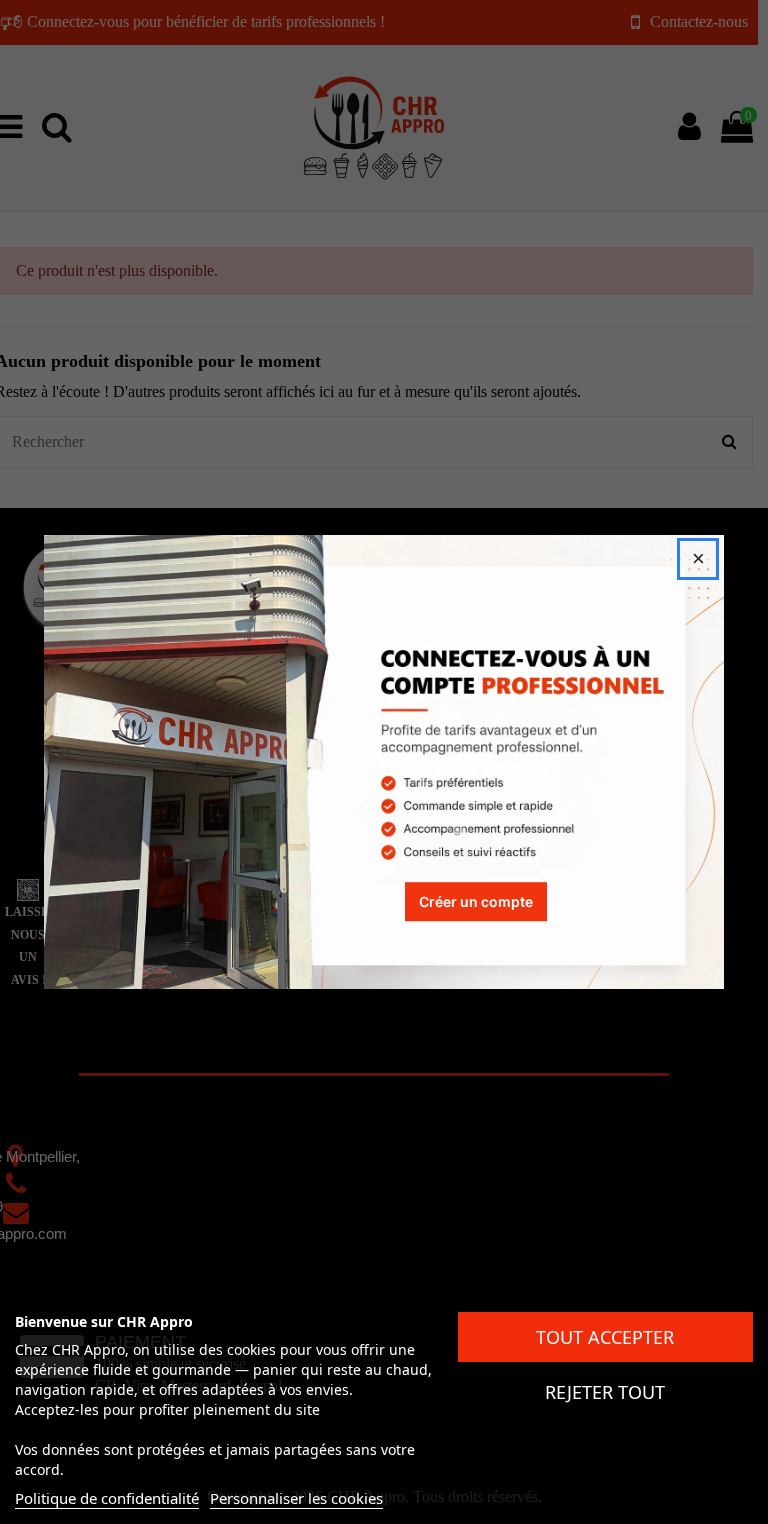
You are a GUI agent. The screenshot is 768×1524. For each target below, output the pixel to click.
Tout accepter (605, 1337)
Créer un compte (476, 901)
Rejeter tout (605, 1392)
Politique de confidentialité (107, 1498)
